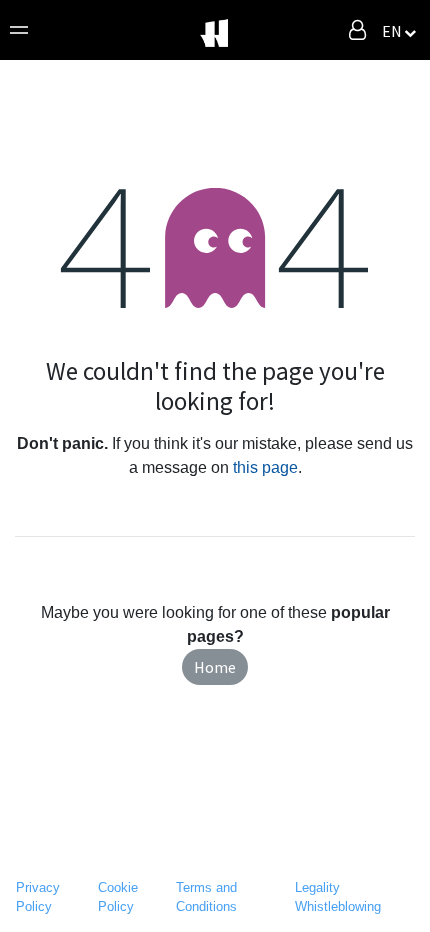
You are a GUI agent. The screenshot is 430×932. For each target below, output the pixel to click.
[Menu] (19, 30)
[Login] (357, 30)
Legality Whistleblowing (338, 897)
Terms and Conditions (206, 897)
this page (265, 467)
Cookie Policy (118, 897)
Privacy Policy (38, 897)
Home (215, 667)
